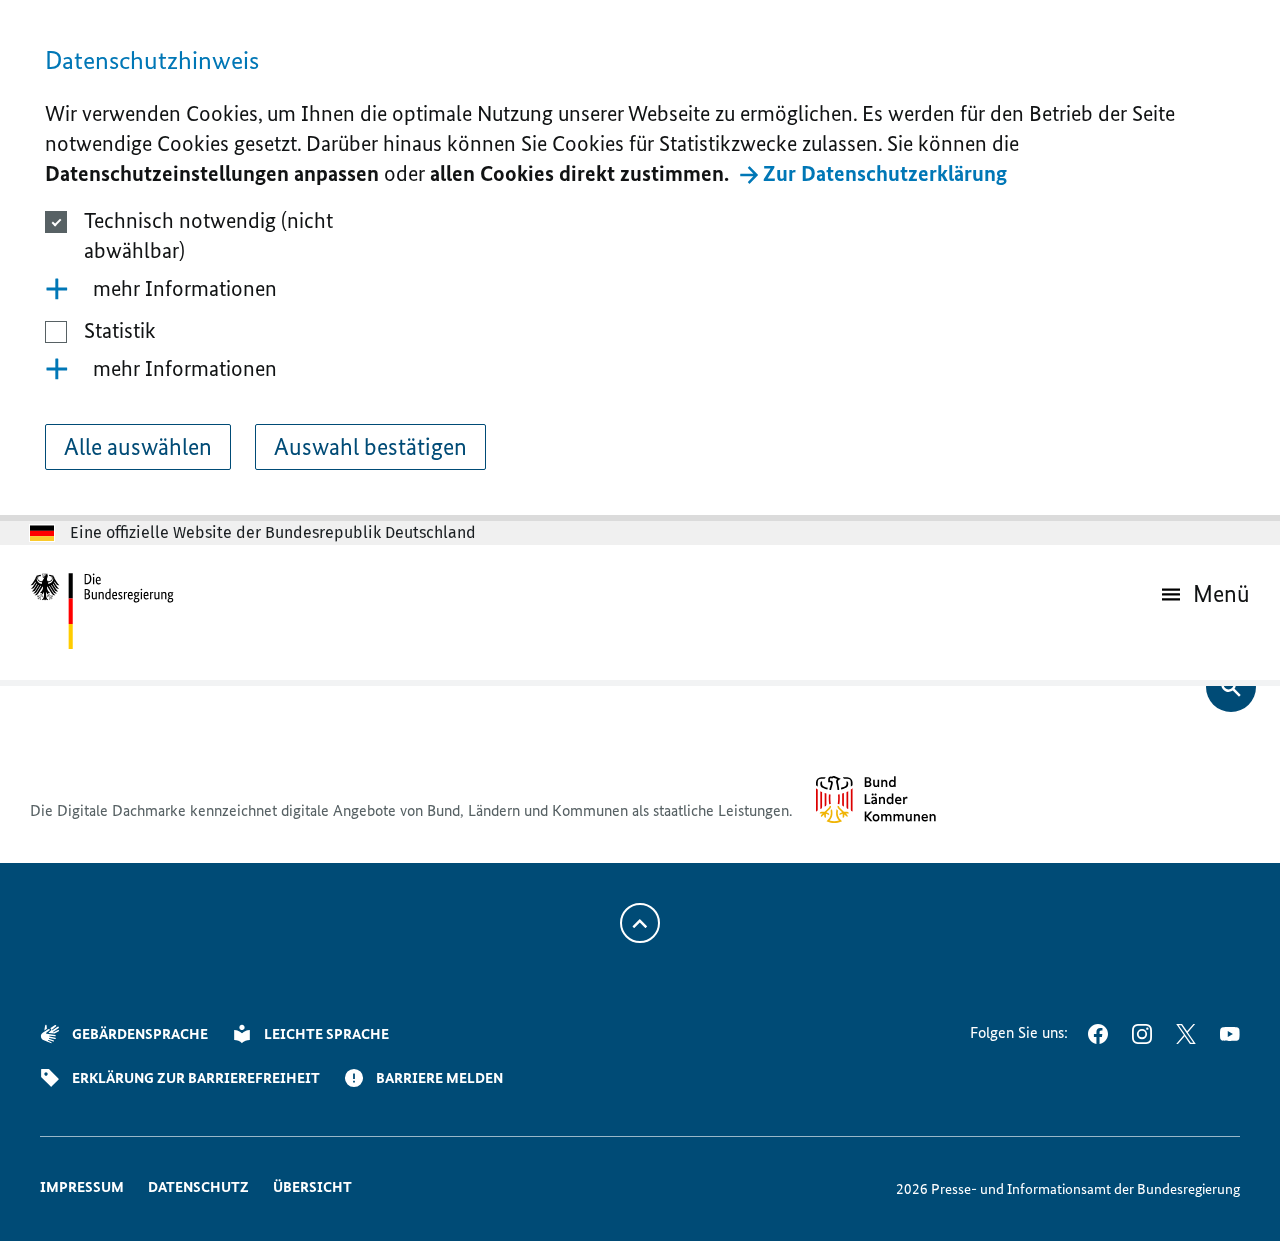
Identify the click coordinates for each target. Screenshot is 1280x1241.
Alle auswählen (138, 446)
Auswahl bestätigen (370, 446)
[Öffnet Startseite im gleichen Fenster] (102, 612)
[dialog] (640, 260)
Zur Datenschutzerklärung (885, 173)
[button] (640, 289)
